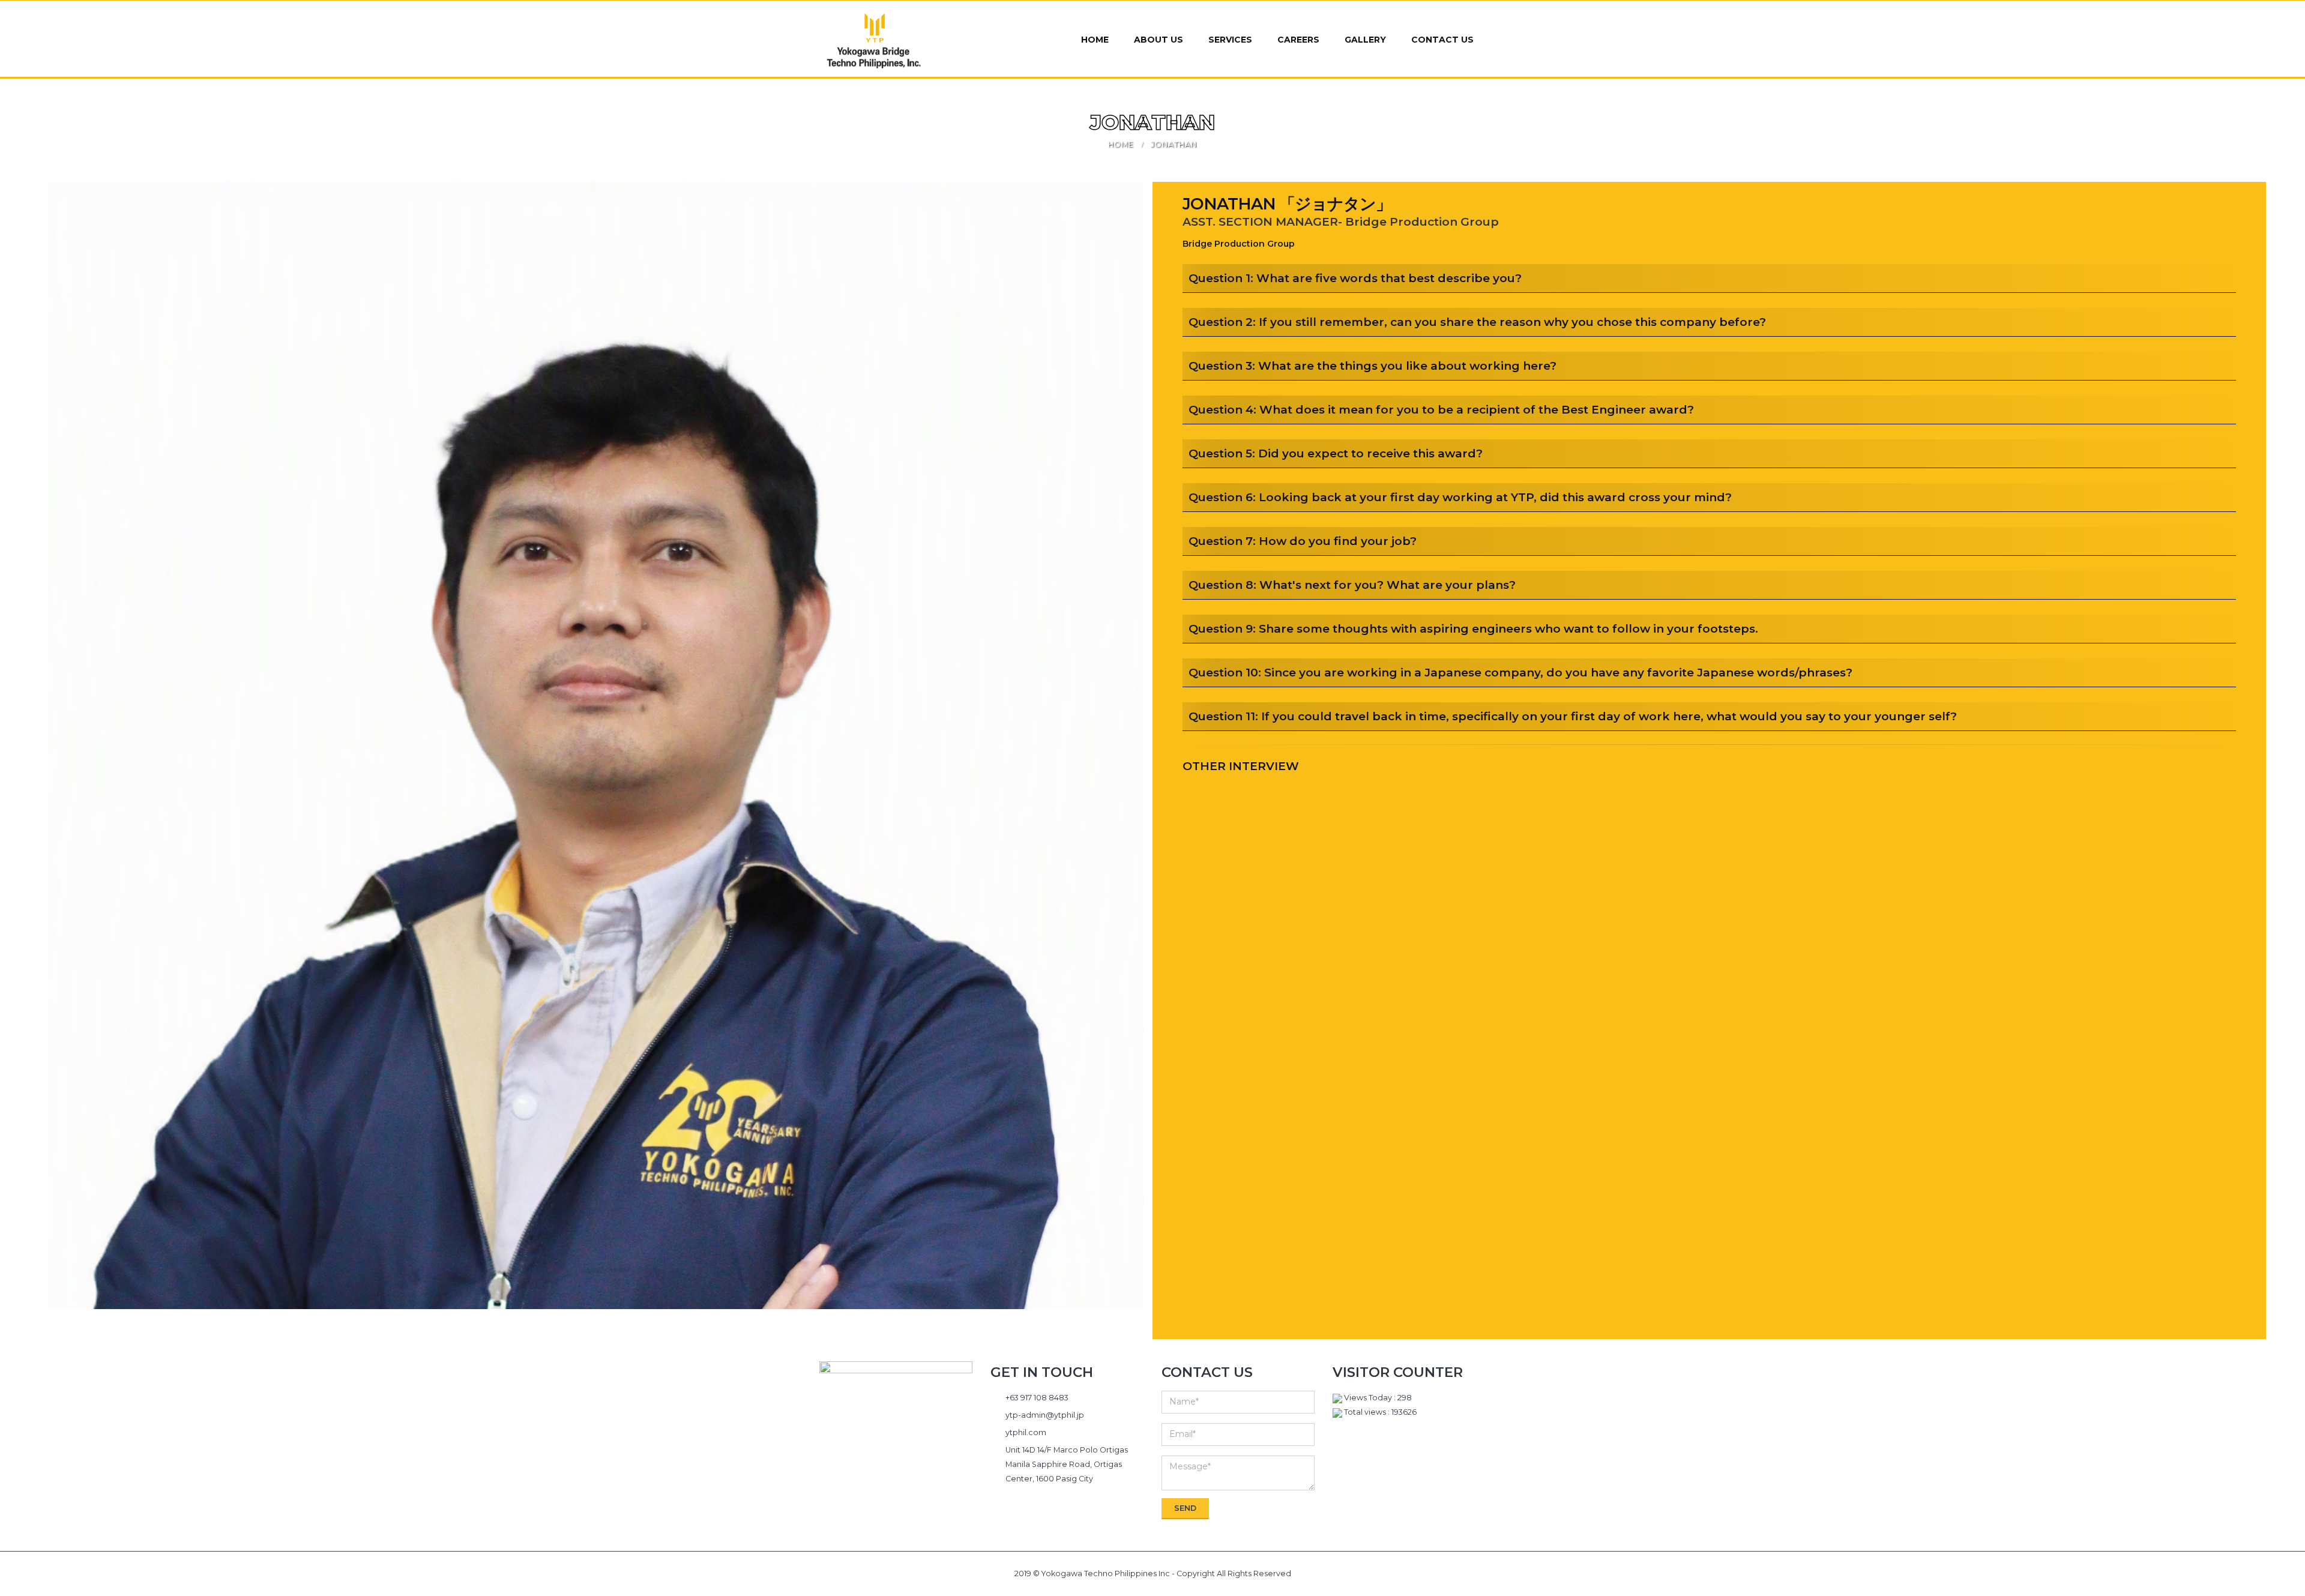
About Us (1159, 40)
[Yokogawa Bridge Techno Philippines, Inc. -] (874, 41)
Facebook (886, 1471)
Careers (1298, 40)
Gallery (1365, 40)
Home (1095, 40)
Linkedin (906, 1471)
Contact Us (1442, 40)
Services (1230, 40)
